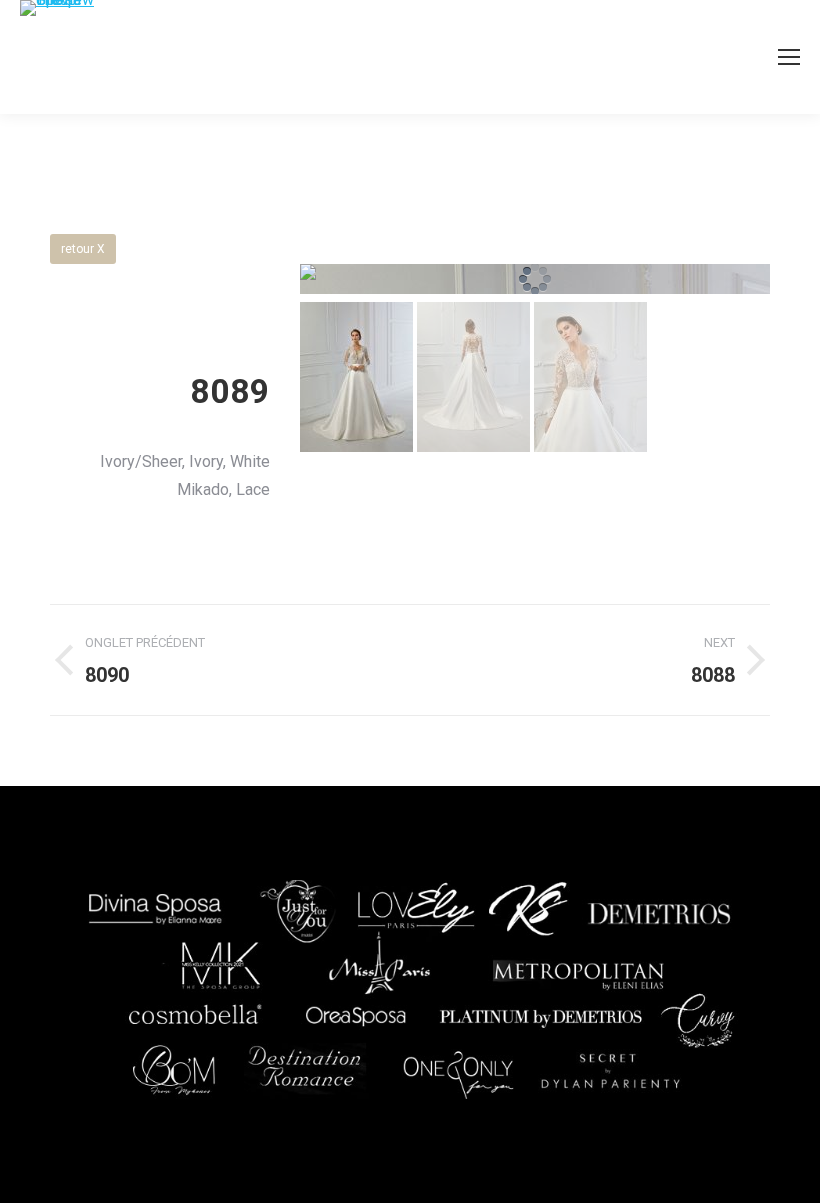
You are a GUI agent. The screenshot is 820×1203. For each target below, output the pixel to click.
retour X (83, 249)
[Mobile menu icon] (789, 57)
